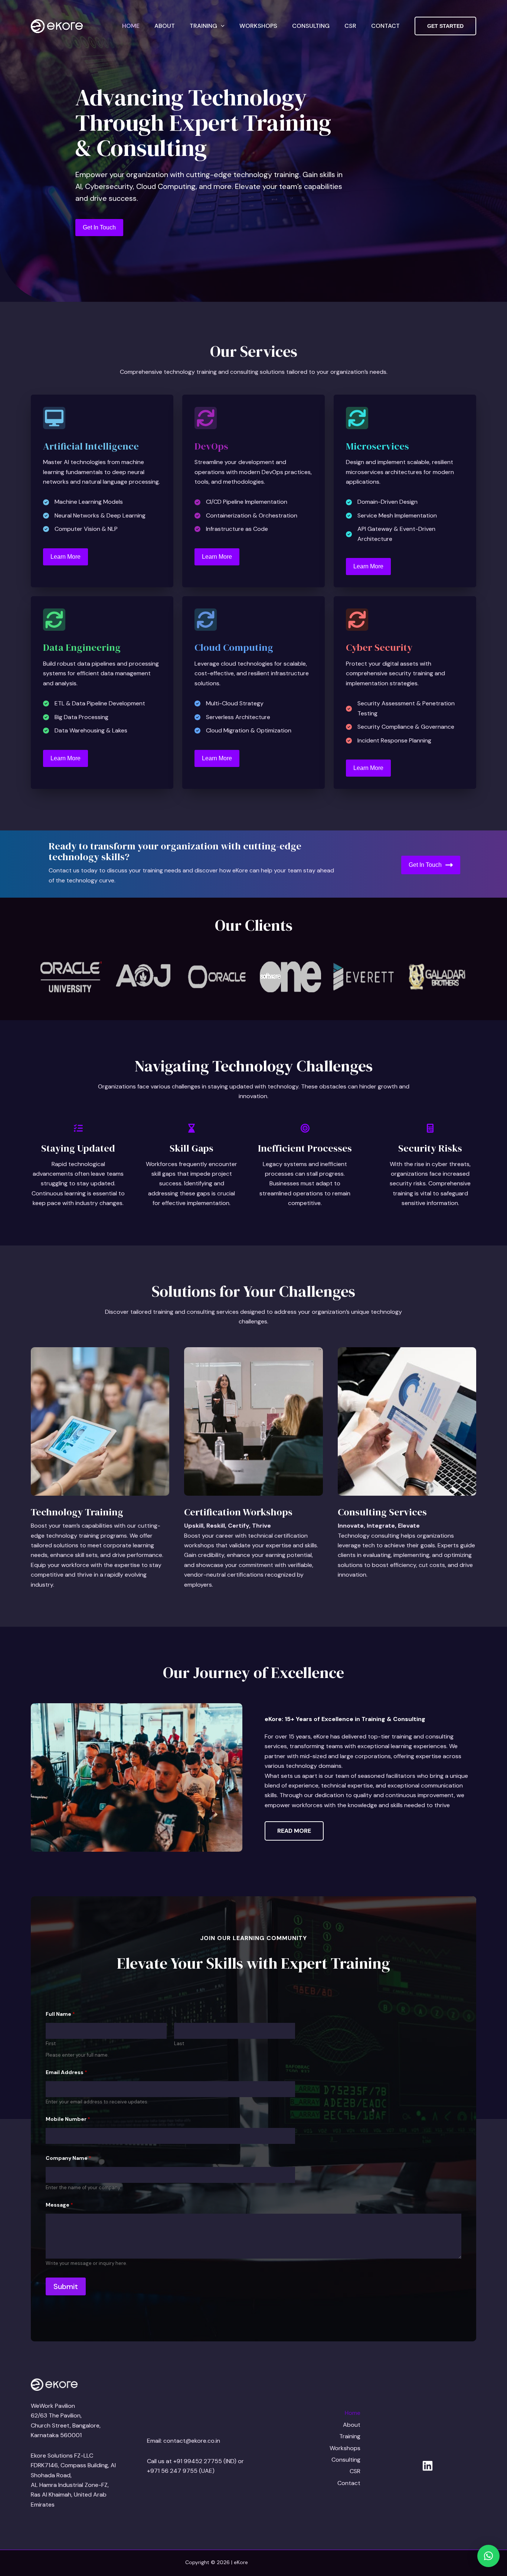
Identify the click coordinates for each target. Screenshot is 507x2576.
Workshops (258, 26)
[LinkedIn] (428, 2466)
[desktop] (54, 418)
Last (179, 2044)
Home (131, 26)
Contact (385, 26)
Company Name (68, 2158)
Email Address (66, 2072)
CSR (350, 26)
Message (59, 2205)
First (51, 2044)
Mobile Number (68, 2119)
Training (203, 26)
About (165, 26)
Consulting (311, 26)
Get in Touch (425, 865)
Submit (66, 2286)
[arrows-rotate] (206, 418)
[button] (221, 26)
